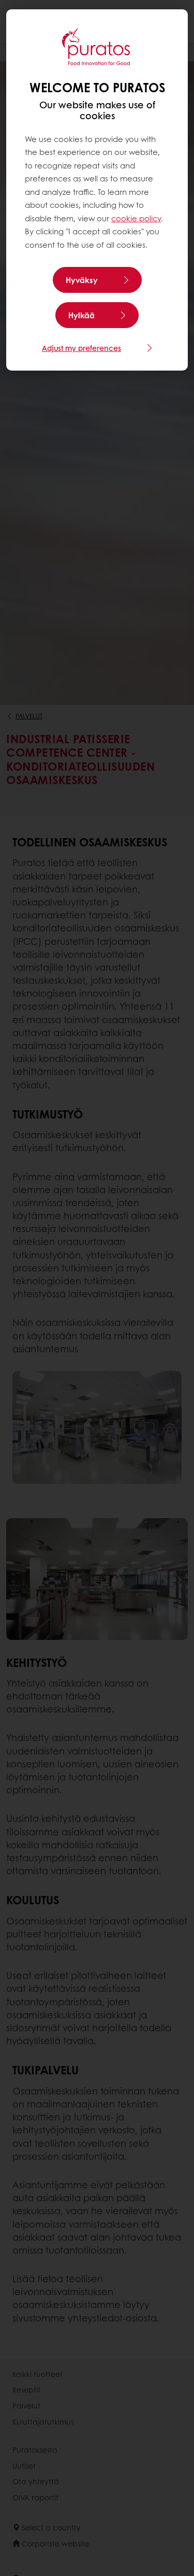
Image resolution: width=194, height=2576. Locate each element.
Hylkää (81, 315)
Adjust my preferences (81, 348)
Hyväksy (82, 280)
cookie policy (136, 218)
